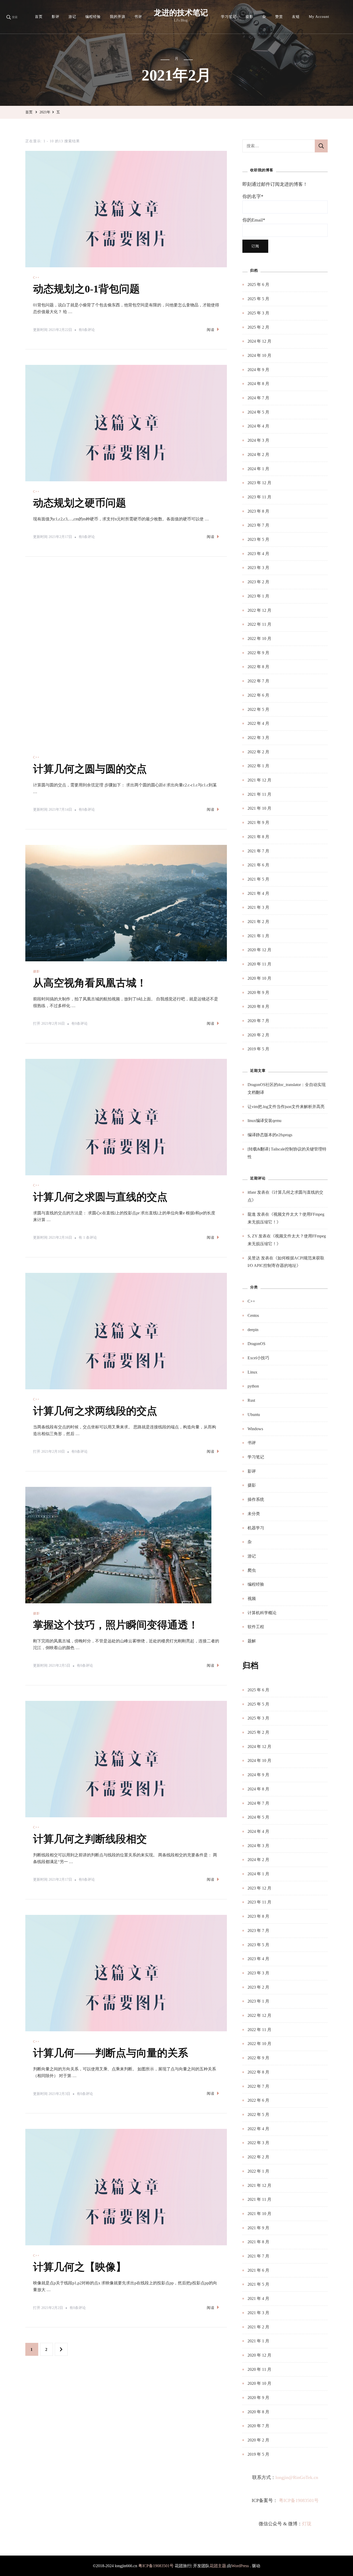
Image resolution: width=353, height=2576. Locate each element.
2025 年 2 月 (258, 327)
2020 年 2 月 (258, 1035)
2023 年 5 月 (258, 539)
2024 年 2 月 (258, 455)
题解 (252, 1641)
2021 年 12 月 (259, 780)
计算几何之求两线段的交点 (95, 1352)
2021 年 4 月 (258, 893)
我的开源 (118, 17)
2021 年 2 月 (258, 922)
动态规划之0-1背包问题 (86, 289)
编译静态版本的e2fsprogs (270, 1135)
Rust (251, 1400)
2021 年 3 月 (258, 907)
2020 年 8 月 (258, 1006)
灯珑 (307, 2524)
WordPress (240, 2566)
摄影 (249, 17)
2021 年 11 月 (259, 794)
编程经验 (93, 17)
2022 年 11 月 (259, 624)
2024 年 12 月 (259, 341)
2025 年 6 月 (258, 285)
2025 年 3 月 (258, 313)
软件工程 (256, 1627)
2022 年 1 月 (258, 766)
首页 (39, 17)
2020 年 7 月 (258, 1021)
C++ (36, 278)
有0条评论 (87, 331)
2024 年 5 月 (258, 412)
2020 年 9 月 (258, 992)
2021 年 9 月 (258, 822)
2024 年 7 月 (258, 398)
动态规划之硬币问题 (80, 503)
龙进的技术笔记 (181, 13)
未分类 (254, 1514)
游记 (72, 17)
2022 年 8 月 (258, 667)
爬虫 (252, 1570)
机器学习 (256, 1528)
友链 (296, 17)
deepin (253, 1330)
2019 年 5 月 (258, 1049)
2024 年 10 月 (259, 355)
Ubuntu (254, 1415)
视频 (252, 1599)
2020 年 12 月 (259, 950)
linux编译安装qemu (264, 1121)
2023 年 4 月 (258, 554)
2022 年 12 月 (259, 610)
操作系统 (256, 1499)
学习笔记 (229, 17)
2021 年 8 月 (258, 837)
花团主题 (218, 2566)
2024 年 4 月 (258, 426)
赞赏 (279, 17)
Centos (253, 1315)
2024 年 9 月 (258, 370)
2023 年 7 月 (258, 525)
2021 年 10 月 (259, 808)
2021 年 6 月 (258, 865)
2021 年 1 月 (258, 936)
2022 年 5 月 (258, 709)
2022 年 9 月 (258, 653)
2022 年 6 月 (258, 695)
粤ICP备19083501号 (299, 2500)
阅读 (211, 330)
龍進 (252, 1214)
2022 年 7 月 (258, 681)
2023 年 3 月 (258, 568)
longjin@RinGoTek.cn (297, 2477)
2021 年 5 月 (258, 879)
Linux (252, 1372)
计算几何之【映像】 (80, 2208)
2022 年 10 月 (259, 639)
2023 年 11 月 (259, 497)
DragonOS (256, 1344)
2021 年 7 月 (258, 851)
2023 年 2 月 (258, 582)
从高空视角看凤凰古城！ (90, 924)
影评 (56, 17)
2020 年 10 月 (259, 978)
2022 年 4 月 (258, 723)
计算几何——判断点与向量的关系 (111, 1994)
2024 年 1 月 (258, 469)
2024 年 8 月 (258, 384)
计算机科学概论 (262, 1613)
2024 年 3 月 (258, 440)
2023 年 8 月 (258, 511)
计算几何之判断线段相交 (90, 1780)
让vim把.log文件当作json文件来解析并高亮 (286, 1107)
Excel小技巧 (258, 1358)
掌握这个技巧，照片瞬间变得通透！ (116, 1566)
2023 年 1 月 (258, 596)
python (253, 1386)
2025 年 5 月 (258, 299)
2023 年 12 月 (259, 483)
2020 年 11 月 (259, 964)
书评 (138, 17)
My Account (319, 17)
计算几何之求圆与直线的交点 (100, 1138)
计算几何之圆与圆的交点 (90, 710)
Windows (255, 1429)
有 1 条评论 (88, 1180)
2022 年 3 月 (258, 738)
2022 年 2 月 (258, 752)
